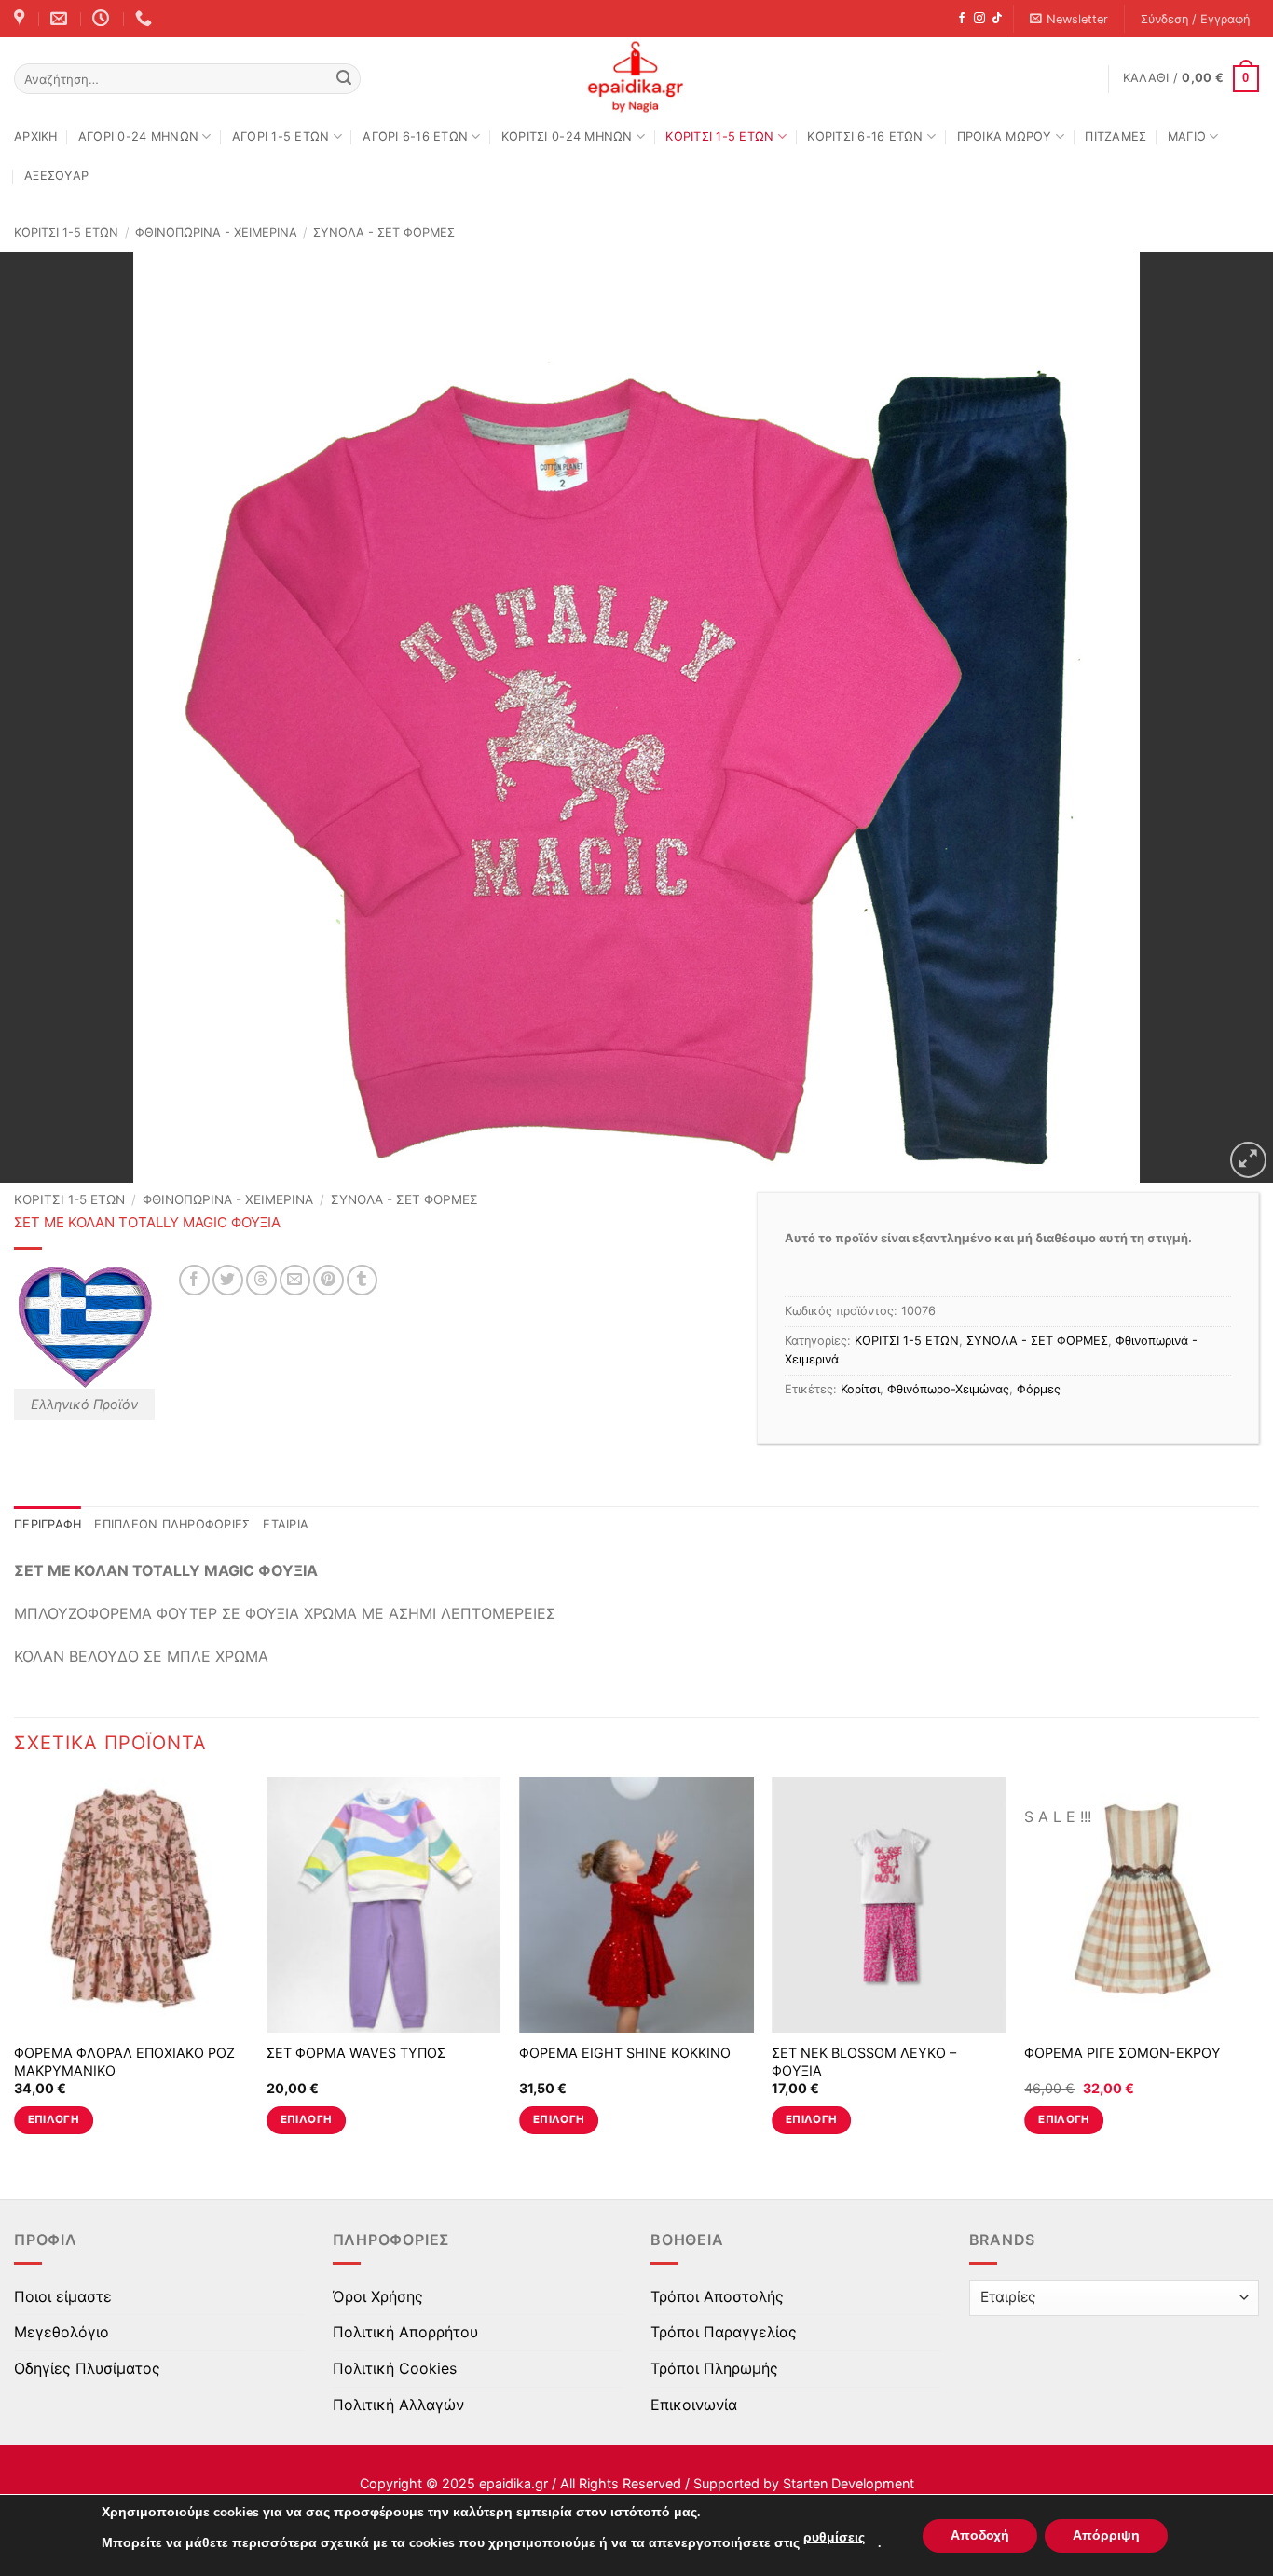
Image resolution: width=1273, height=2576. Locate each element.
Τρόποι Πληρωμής (714, 2368)
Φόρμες (1039, 1389)
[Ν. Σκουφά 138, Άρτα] (21, 19)
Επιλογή (54, 2119)
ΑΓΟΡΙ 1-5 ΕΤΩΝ (281, 137)
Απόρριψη (1106, 2535)
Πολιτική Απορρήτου (405, 2332)
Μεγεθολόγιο (62, 2332)
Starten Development (849, 2483)
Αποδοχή (980, 2535)
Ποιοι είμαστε (63, 2296)
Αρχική (36, 137)
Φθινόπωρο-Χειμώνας (948, 1389)
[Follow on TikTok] (997, 19)
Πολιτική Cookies (395, 2368)
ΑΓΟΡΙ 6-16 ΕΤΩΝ (415, 137)
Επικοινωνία (694, 2405)
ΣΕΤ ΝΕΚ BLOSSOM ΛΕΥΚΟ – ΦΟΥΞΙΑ (864, 2062)
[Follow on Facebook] (962, 19)
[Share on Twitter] (228, 1280)
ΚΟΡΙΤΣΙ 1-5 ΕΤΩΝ (719, 137)
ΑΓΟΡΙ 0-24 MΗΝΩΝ (138, 137)
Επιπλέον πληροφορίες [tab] (172, 1524)
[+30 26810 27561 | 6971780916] (146, 19)
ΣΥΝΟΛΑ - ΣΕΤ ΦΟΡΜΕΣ (384, 233)
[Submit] (344, 79)
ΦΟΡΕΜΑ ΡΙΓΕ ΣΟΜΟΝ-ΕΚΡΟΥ (1122, 2053)
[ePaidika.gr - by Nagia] (636, 77)
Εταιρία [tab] (286, 1524)
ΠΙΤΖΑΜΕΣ (1116, 137)
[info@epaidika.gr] (61, 19)
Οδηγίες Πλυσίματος (87, 2368)
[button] (1069, 19)
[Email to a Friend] (295, 1280)
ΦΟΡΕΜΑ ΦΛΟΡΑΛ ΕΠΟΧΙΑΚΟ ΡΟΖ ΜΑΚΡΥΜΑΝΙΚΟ (124, 2062)
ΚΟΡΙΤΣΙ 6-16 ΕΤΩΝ (865, 137)
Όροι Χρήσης (378, 2296)
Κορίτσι (860, 1389)
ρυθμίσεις (834, 2537)
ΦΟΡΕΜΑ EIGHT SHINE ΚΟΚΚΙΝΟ (625, 2053)
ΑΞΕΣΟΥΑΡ (56, 176)
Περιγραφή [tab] (48, 1524)
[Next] (1258, 1973)
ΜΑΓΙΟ (1187, 137)
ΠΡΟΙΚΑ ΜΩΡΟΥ (1005, 137)
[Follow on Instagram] (979, 19)
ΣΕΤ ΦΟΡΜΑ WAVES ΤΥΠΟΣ (356, 2053)
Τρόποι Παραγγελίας (724, 2332)
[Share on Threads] (261, 1280)
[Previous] (15, 1973)
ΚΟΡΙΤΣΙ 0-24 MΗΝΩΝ (567, 137)
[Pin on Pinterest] (329, 1280)
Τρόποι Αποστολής (717, 2296)
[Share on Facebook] (194, 1280)
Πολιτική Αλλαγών (398, 2405)
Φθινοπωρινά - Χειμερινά (216, 233)
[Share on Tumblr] (362, 1280)
